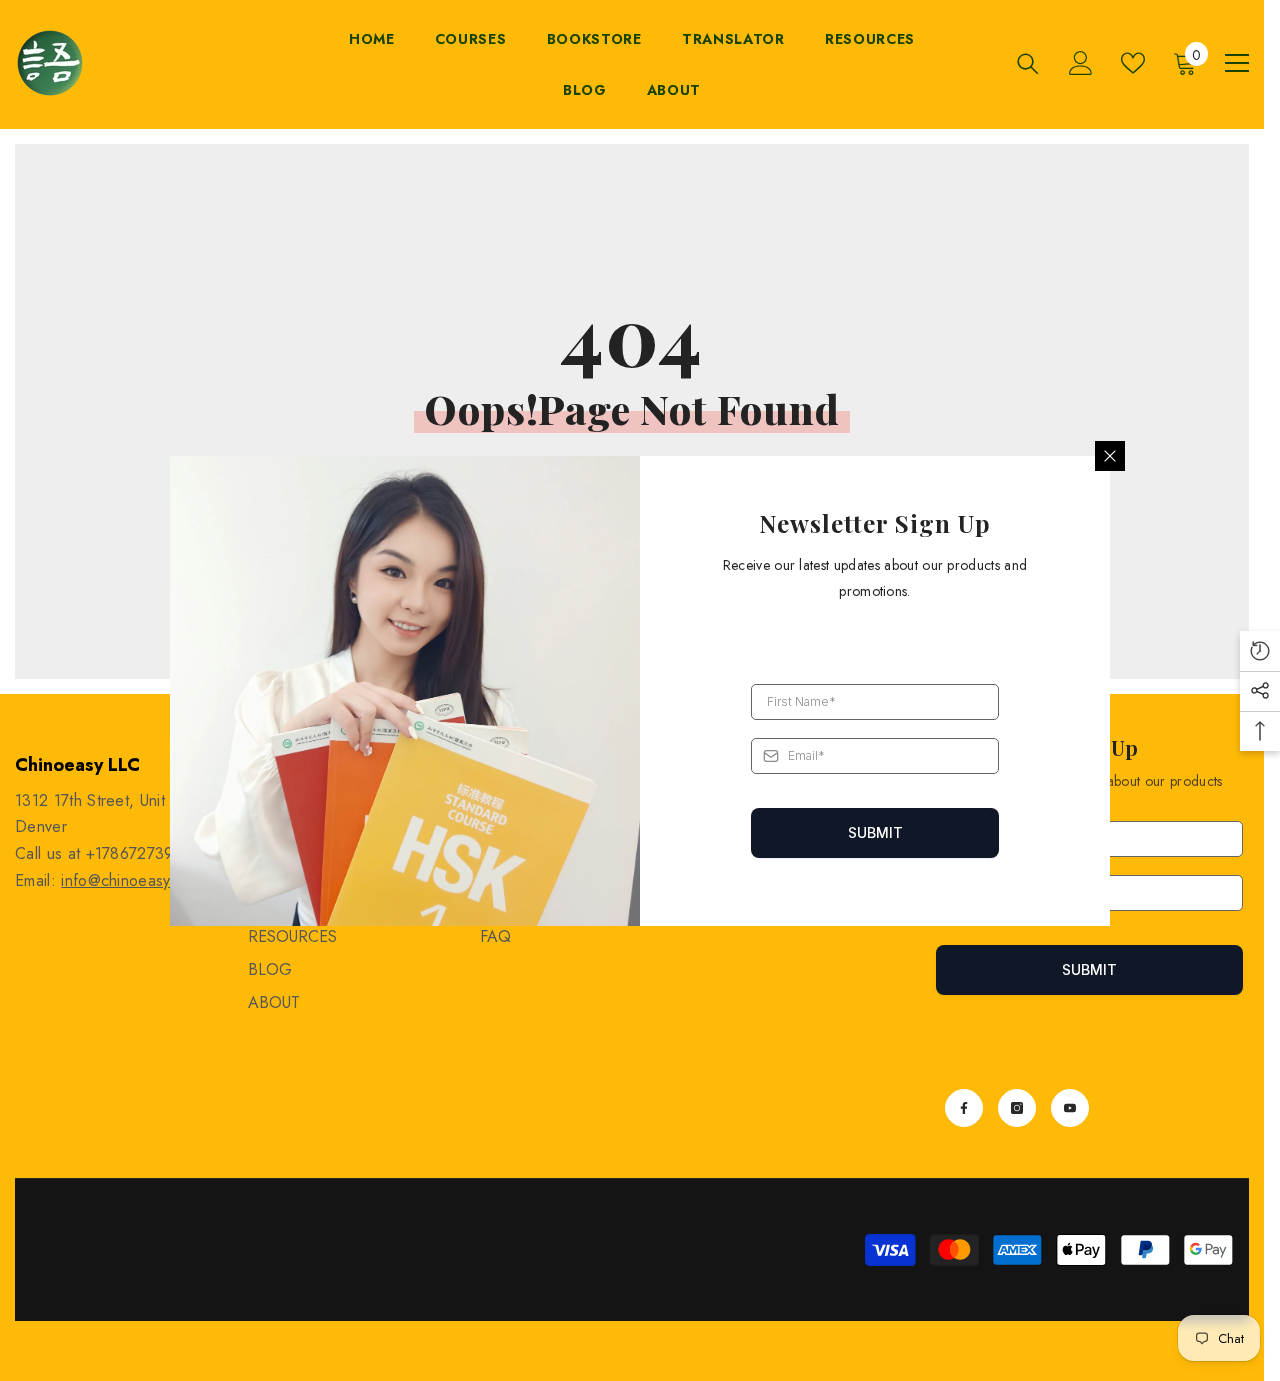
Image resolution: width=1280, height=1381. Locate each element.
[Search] (1028, 63)
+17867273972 (139, 853)
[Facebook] (964, 1108)
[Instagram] (1017, 1108)
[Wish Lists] (1133, 63)
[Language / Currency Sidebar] (1237, 63)
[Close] (1110, 456)
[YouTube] (1070, 1108)
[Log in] (1081, 63)
